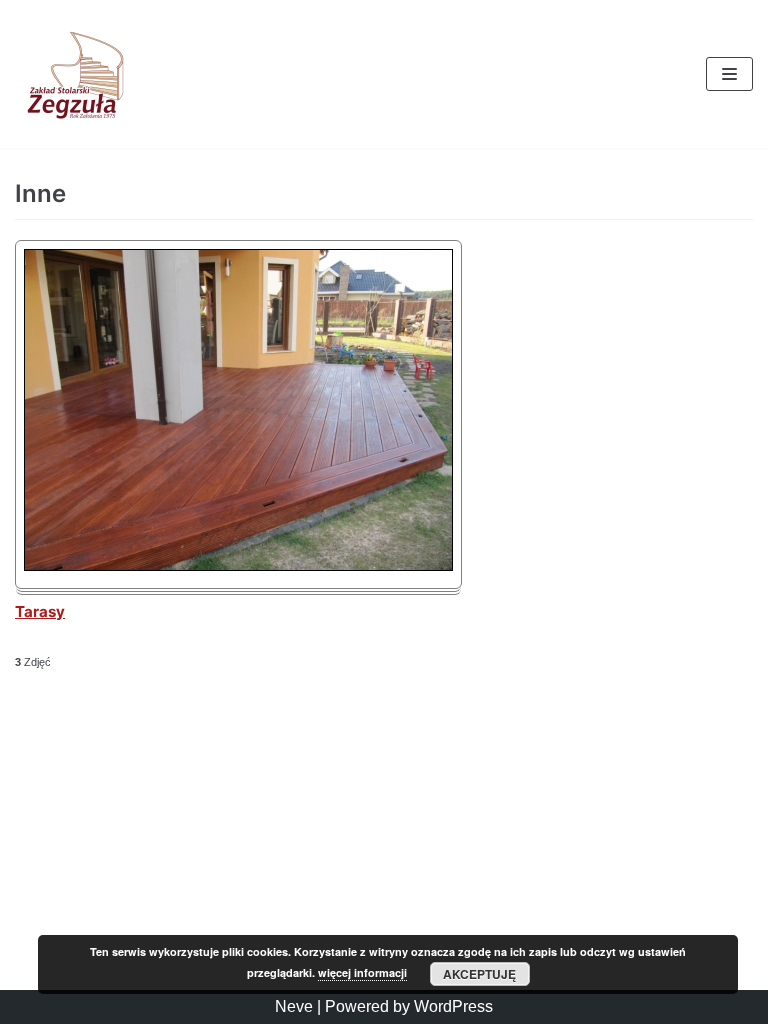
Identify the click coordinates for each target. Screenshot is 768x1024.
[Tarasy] (238, 565)
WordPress (453, 1006)
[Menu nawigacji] (729, 74)
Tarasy (40, 611)
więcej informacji (362, 972)
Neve (294, 1006)
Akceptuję (479, 974)
